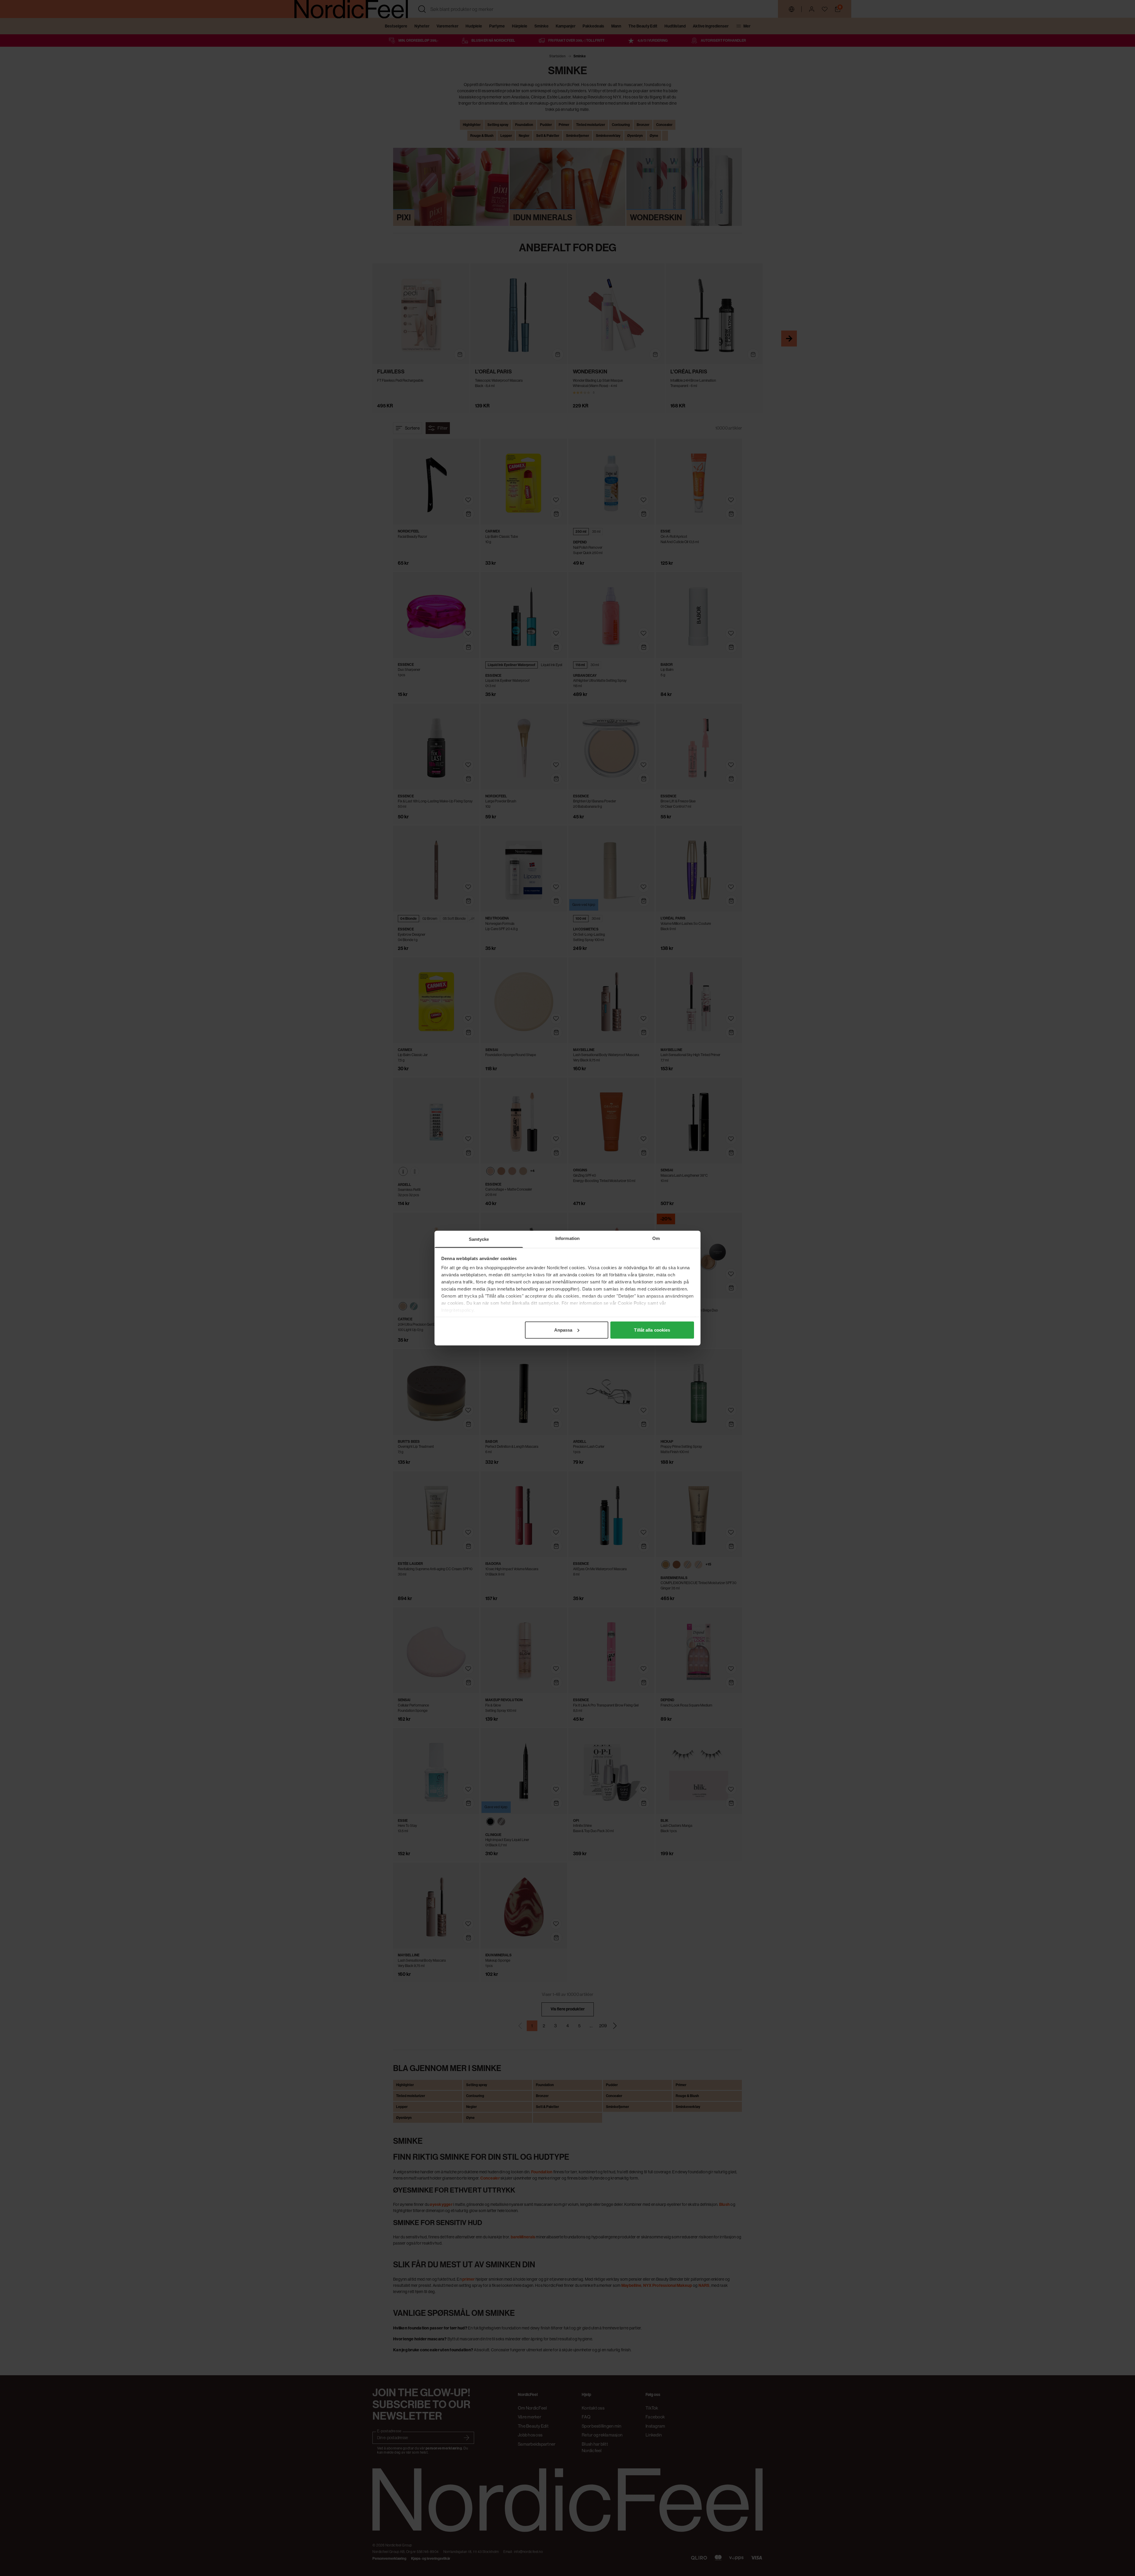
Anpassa (563, 1330)
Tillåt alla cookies (652, 1330)
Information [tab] (567, 1238)
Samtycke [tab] (479, 1239)
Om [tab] (656, 1238)
